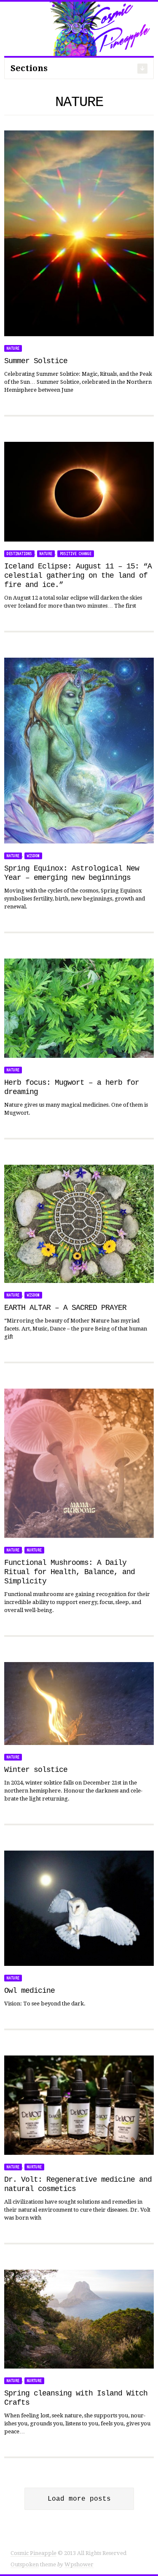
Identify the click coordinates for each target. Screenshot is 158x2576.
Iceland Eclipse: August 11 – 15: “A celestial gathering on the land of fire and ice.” (78, 576)
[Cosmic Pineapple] (79, 28)
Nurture (34, 1550)
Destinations (19, 554)
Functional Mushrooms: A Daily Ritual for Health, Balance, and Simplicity (70, 1572)
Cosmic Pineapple (33, 2553)
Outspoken (25, 2564)
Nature (13, 348)
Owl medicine (29, 1991)
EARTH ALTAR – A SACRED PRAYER (65, 1308)
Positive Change (76, 554)
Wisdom (33, 856)
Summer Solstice (36, 361)
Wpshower (79, 2564)
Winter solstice (36, 1770)
